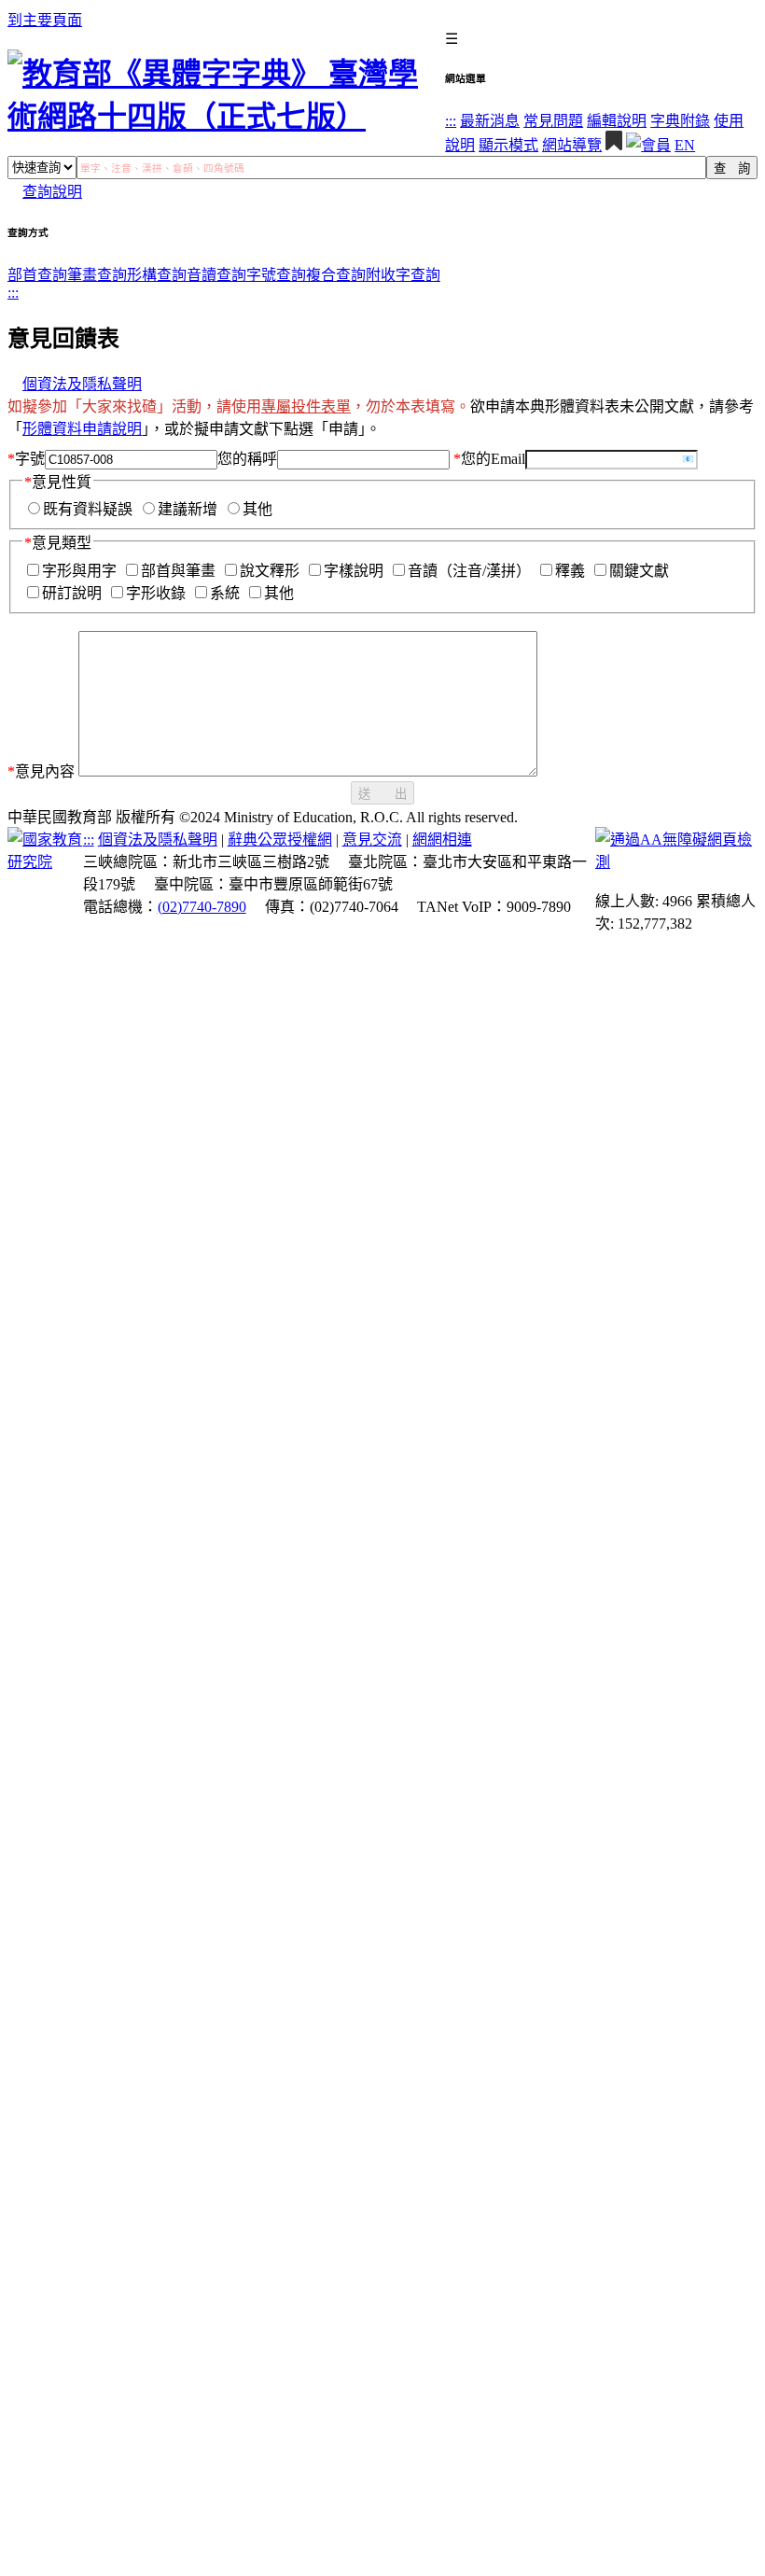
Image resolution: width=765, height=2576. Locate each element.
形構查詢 (157, 275)
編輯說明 (617, 121)
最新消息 (490, 121)
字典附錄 (680, 121)
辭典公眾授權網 (280, 840)
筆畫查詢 (97, 275)
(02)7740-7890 (202, 907)
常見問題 (553, 121)
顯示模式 (508, 145)
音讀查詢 (216, 275)
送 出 (382, 794)
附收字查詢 (403, 275)
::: (451, 121)
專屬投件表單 (306, 406)
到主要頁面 (45, 20)
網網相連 (442, 840)
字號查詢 (276, 275)
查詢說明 (52, 192)
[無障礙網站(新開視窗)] (676, 862)
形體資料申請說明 (82, 429)
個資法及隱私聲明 (82, 384)
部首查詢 (37, 275)
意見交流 (372, 840)
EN (685, 145)
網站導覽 (572, 145)
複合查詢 (336, 275)
